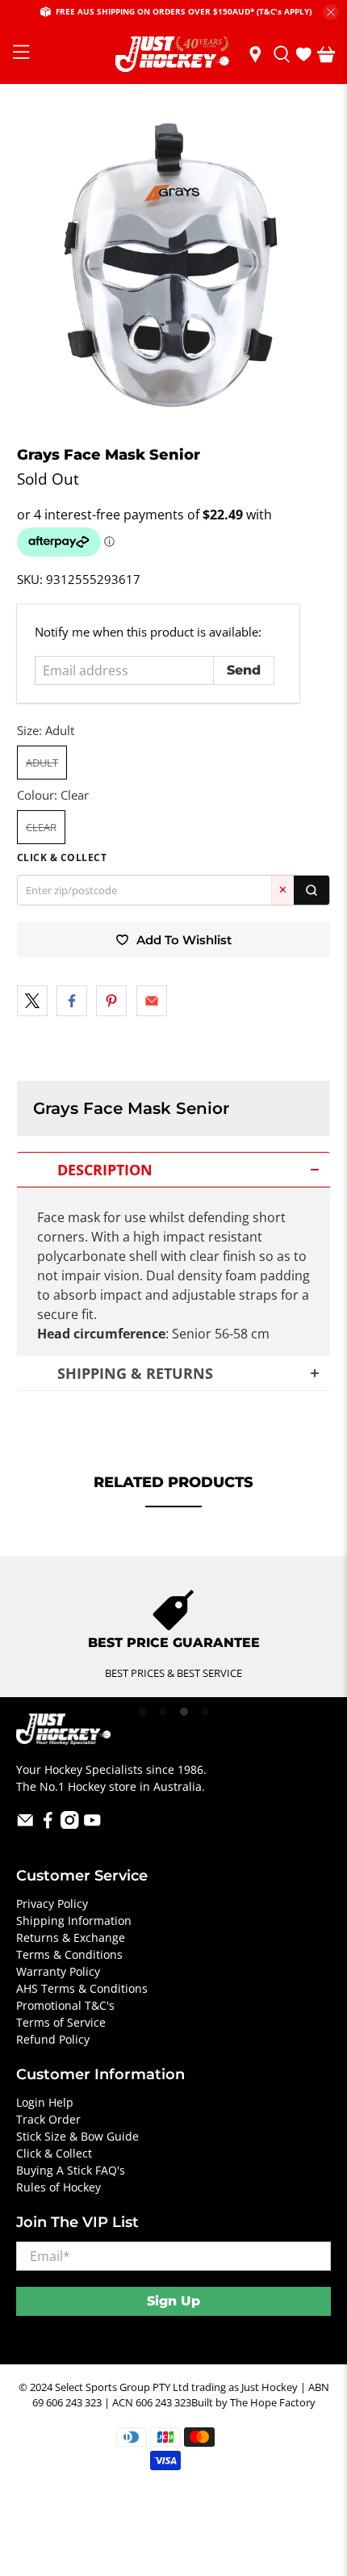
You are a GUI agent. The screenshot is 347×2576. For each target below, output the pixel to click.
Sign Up (173, 2301)
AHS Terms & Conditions (82, 1988)
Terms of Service (61, 2022)
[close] (331, 12)
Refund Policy (53, 2039)
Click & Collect (54, 2153)
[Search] (311, 890)
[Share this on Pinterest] (111, 1001)
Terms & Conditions (69, 1954)
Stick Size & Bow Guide (77, 2136)
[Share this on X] (32, 1001)
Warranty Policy (58, 1971)
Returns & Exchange (71, 1937)
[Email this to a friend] (152, 1001)
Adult (42, 763)
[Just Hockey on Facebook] (48, 1824)
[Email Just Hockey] (25, 1824)
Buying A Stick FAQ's (71, 2170)
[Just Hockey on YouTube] (92, 1824)
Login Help (45, 2102)
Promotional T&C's (65, 2005)
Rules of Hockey (59, 2187)
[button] (174, 1170)
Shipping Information (74, 1920)
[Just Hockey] (174, 55)
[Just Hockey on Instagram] (70, 1824)
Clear (41, 827)
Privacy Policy (52, 1904)
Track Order (48, 2119)
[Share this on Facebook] (72, 1001)
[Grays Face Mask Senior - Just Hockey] (174, 265)
